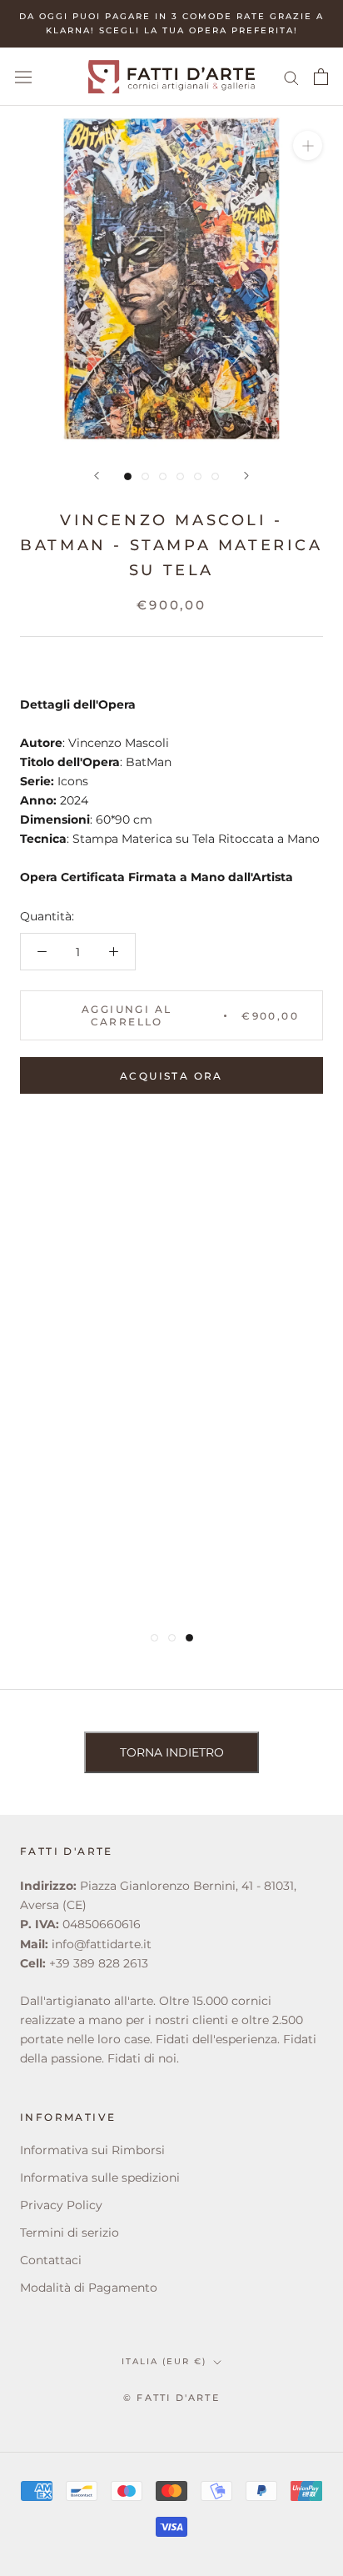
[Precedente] (97, 476)
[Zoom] (308, 145)
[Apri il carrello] (321, 77)
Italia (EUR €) (164, 2361)
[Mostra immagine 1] (128, 476)
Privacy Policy (61, 2205)
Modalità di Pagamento (89, 2288)
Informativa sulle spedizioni (100, 2178)
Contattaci (51, 2260)
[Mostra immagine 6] (215, 476)
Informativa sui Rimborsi (92, 2150)
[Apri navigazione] (23, 77)
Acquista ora (171, 1076)
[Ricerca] (291, 77)
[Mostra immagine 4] (180, 476)
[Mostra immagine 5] (198, 476)
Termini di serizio (70, 2233)
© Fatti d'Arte (171, 2398)
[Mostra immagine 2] (145, 476)
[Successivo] (246, 476)
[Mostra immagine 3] (163, 476)
